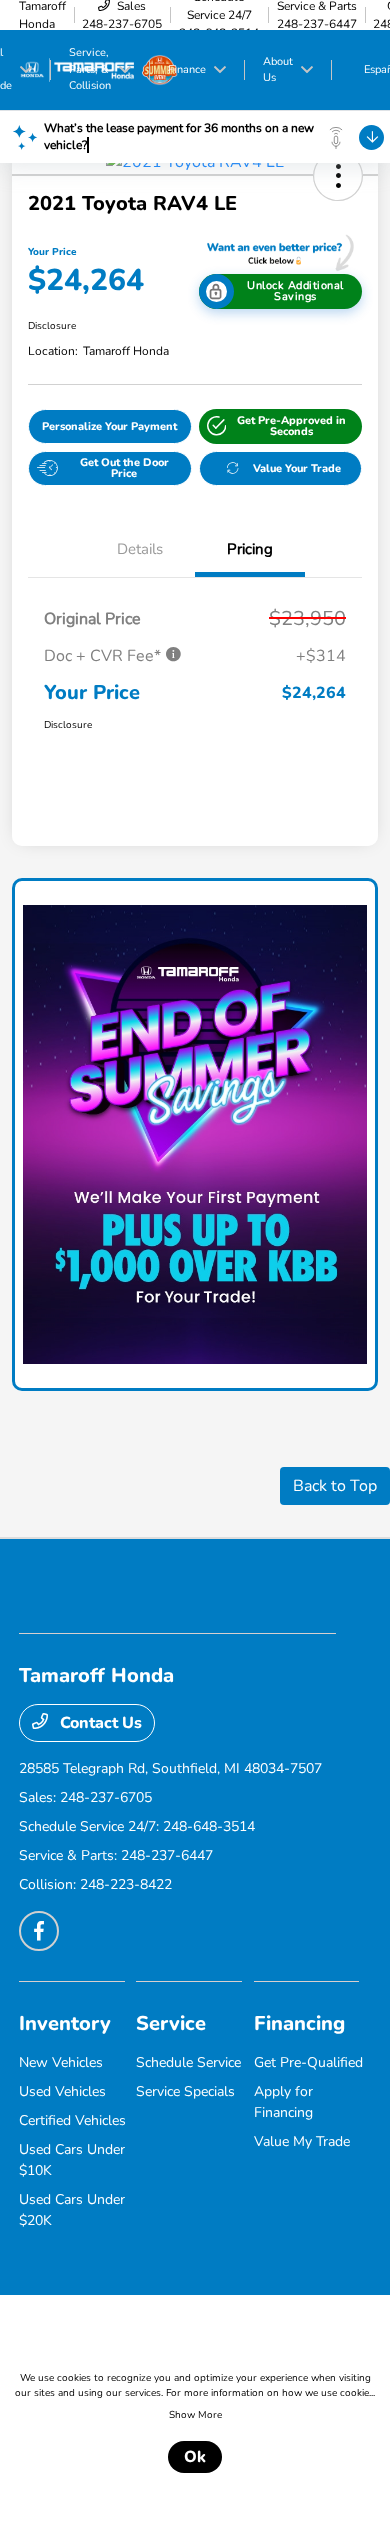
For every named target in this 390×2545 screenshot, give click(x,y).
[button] (338, 176)
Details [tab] (140, 549)
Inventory (65, 2023)
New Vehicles (61, 2062)
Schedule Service (188, 2062)
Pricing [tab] (250, 549)
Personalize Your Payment (109, 426)
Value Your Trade (297, 468)
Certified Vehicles (72, 2120)
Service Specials (185, 2091)
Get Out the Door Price (124, 468)
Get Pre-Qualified (308, 2062)
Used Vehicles (62, 2091)
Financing (299, 2023)
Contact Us (99, 1723)
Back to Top (335, 1486)
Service (171, 2023)
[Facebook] (39, 1931)
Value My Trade (302, 2141)
